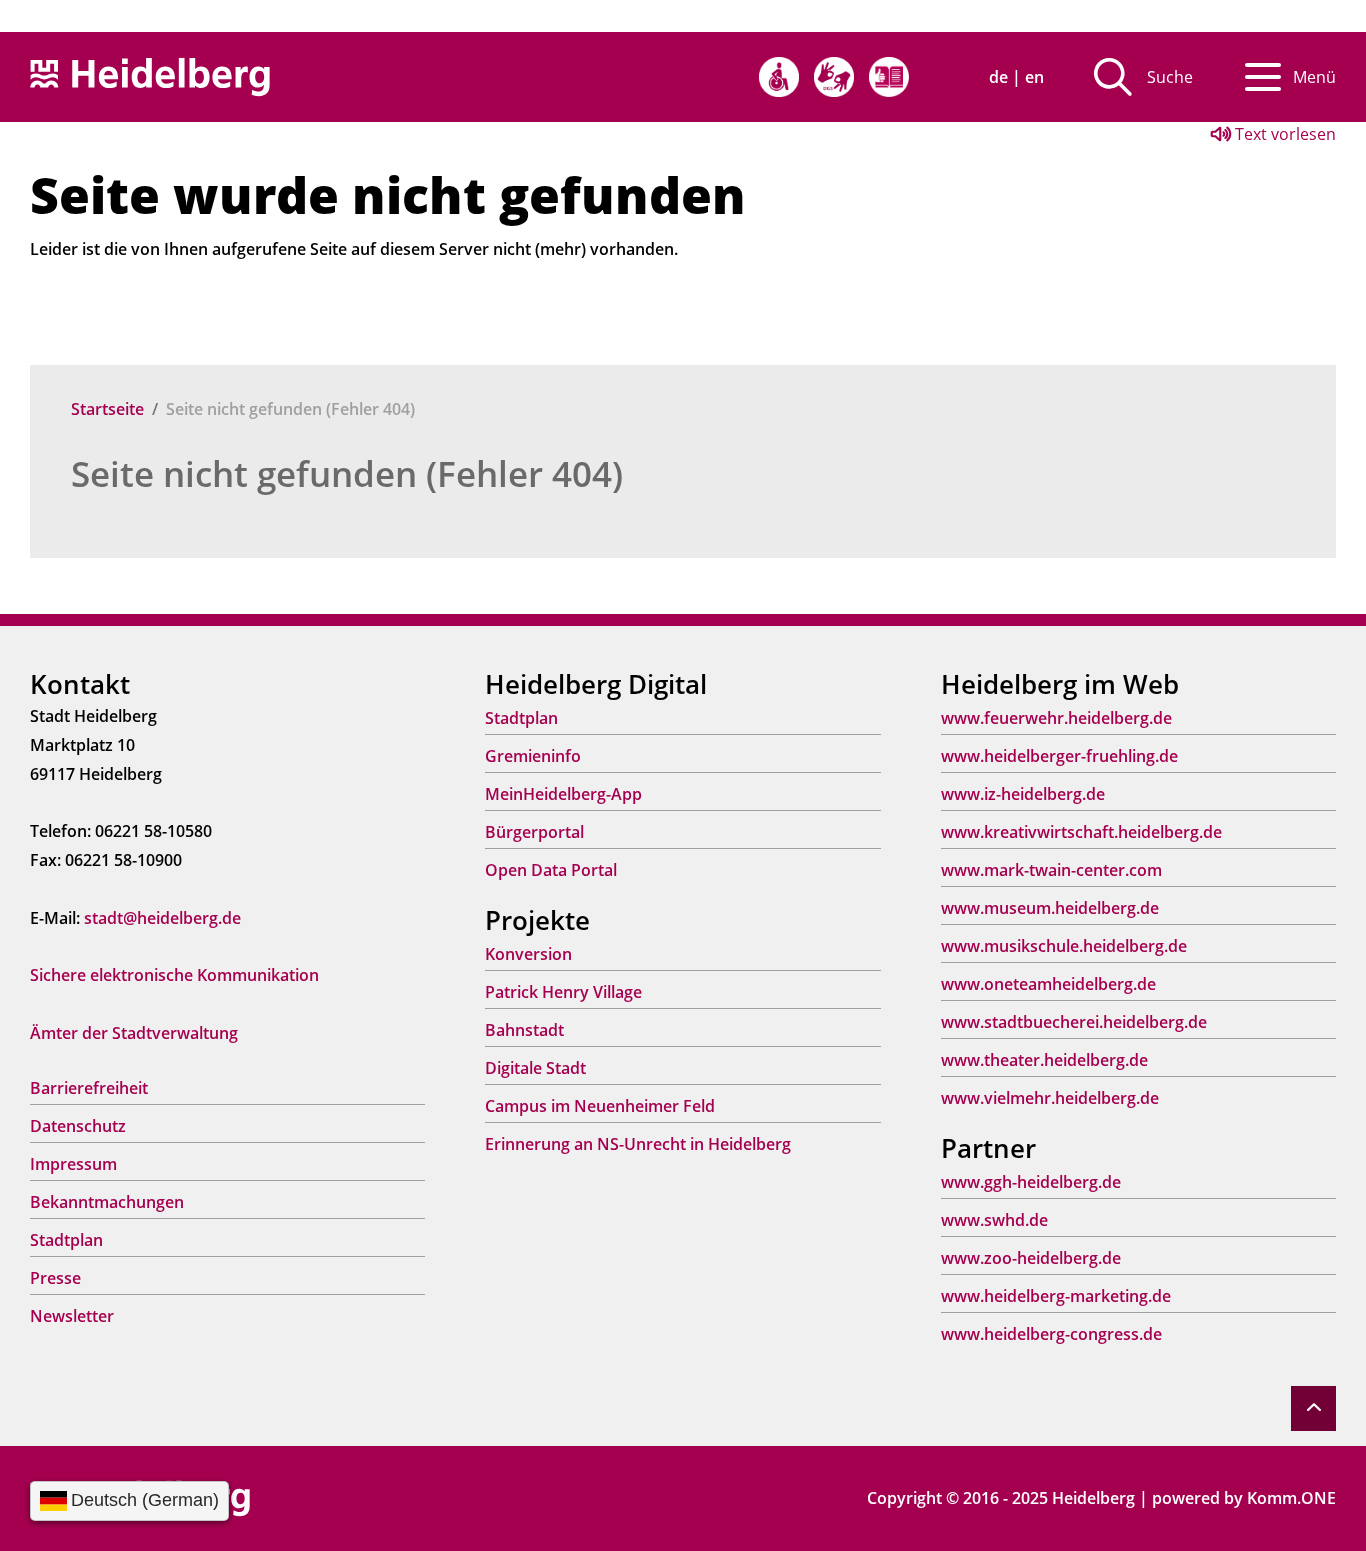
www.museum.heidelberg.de (1050, 908)
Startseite (107, 409)
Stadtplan (66, 1240)
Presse (55, 1278)
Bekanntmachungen (107, 1202)
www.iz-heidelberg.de (1023, 794)
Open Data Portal (551, 870)
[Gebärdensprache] (834, 77)
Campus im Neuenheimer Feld (600, 1106)
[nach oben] (1313, 1408)
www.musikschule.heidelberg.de (1064, 946)
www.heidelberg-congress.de (1051, 1334)
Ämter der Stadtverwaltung (134, 1033)
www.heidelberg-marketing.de (1056, 1296)
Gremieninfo (533, 756)
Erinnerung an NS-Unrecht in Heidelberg (638, 1144)
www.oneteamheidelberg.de (1048, 984)
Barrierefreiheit (89, 1088)
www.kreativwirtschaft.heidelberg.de (1081, 832)
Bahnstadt (524, 1030)
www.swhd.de (994, 1220)
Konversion (528, 954)
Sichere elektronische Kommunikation (174, 975)
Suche (1170, 77)
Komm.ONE (1291, 1498)
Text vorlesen (1283, 134)
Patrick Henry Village (563, 992)
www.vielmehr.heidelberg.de (1050, 1098)
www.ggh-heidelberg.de (1031, 1182)
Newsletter (72, 1316)
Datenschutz (78, 1126)
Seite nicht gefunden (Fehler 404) (347, 473)
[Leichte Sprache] (889, 77)
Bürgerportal (534, 832)
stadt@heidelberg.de (162, 918)
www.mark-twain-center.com (1051, 870)
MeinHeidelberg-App (563, 794)
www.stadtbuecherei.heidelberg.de (1074, 1022)
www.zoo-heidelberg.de (1031, 1258)
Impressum (73, 1164)
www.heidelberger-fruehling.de (1059, 756)
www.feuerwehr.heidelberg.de (1056, 718)
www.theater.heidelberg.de (1044, 1060)
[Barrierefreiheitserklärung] (779, 77)
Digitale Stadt (535, 1068)
